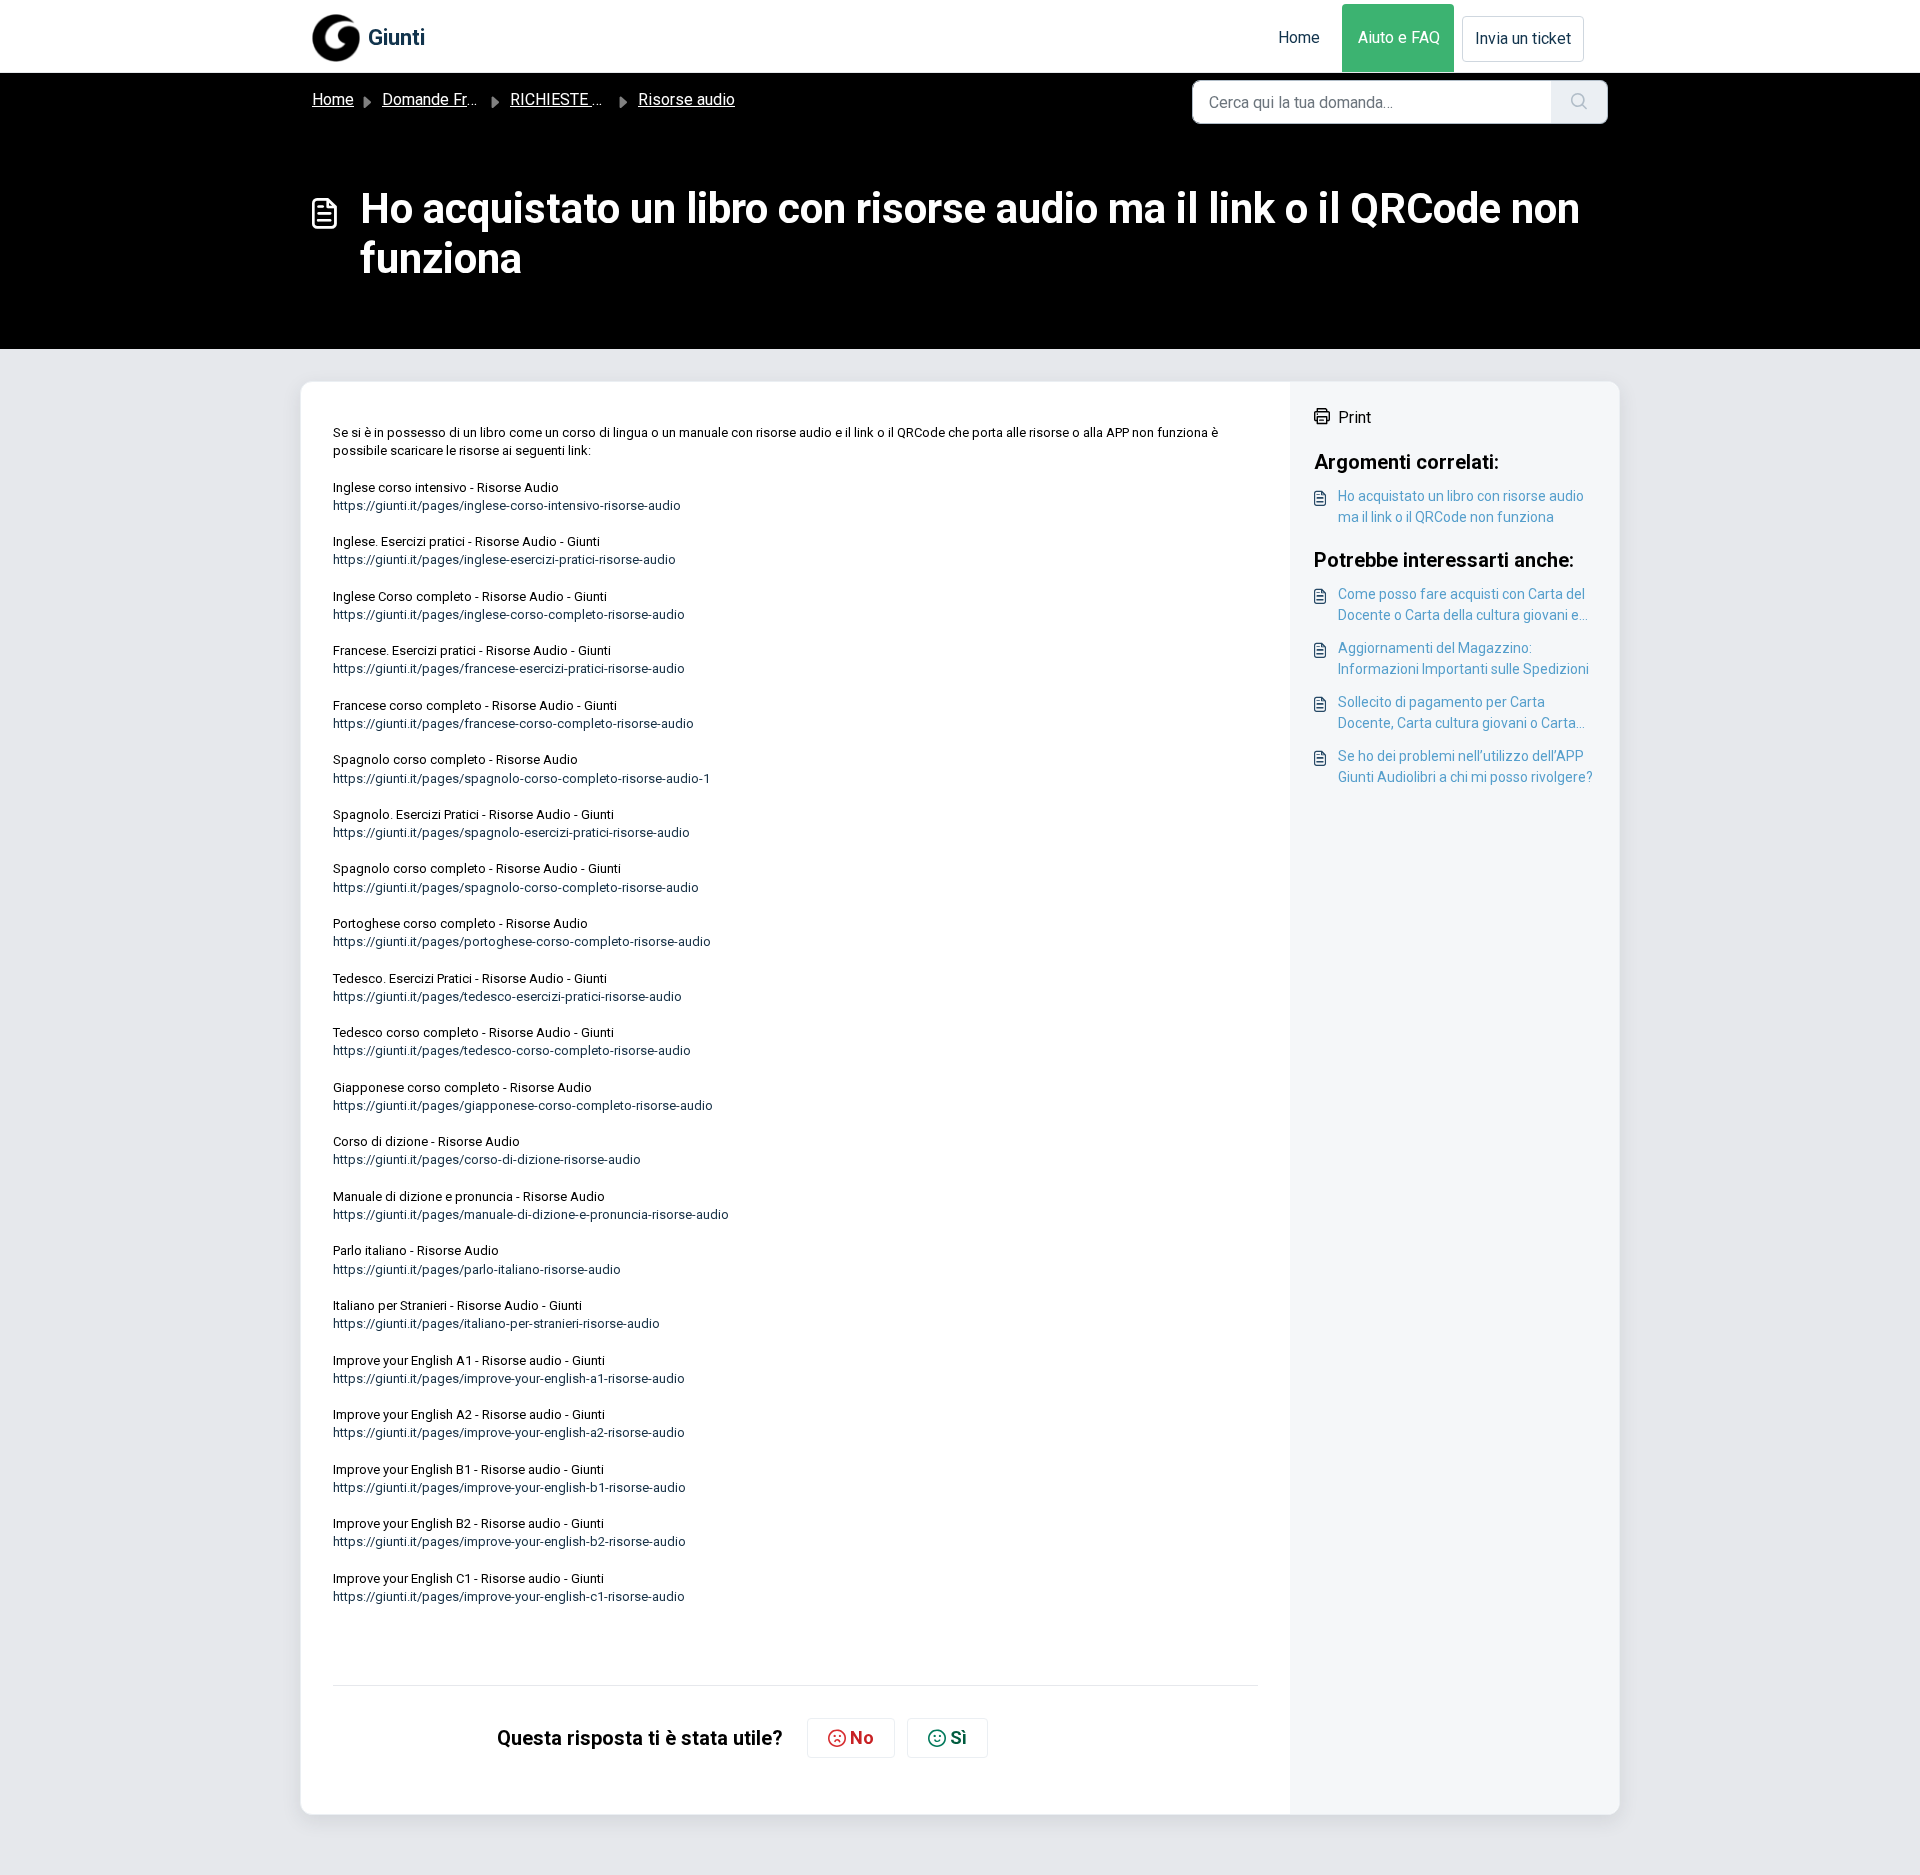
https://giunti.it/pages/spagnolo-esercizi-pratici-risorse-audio (511, 832)
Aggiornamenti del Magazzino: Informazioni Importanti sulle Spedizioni (1463, 658)
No (862, 1737)
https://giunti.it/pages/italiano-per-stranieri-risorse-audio (496, 1323)
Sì (958, 1737)
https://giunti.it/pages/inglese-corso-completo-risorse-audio (509, 614)
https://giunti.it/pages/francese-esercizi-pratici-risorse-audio (509, 668)
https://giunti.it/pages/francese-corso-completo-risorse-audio (513, 723)
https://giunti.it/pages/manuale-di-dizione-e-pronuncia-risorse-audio (531, 1214)
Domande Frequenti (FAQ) (472, 99)
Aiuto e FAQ (1399, 37)
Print (1354, 417)
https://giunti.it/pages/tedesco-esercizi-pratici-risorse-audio (507, 996)
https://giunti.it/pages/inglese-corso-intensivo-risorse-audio (507, 505)
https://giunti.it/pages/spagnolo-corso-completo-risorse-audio (516, 887)
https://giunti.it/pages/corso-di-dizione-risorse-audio (487, 1159)
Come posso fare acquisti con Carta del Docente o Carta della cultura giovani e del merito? (1461, 606)
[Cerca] (1579, 102)
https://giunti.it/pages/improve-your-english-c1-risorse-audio (509, 1596)
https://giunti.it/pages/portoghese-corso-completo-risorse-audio (522, 941)
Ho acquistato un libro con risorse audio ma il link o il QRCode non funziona (1461, 506)
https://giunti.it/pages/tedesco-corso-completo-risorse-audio (512, 1050)
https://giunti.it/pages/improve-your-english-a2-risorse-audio (509, 1432)
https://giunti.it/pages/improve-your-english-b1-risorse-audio (509, 1487)
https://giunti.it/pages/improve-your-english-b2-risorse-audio (509, 1541)
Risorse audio (686, 99)
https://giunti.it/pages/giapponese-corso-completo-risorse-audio (523, 1105)
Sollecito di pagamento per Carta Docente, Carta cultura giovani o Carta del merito (1457, 714)
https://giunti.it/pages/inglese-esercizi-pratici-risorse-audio (504, 559)
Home (1299, 37)
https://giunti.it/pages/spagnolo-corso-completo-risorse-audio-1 (521, 778)
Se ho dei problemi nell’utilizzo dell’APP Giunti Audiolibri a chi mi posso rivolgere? (1465, 766)
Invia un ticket (1523, 38)
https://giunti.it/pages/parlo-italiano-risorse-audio (477, 1269)
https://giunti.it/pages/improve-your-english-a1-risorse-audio (509, 1378)
